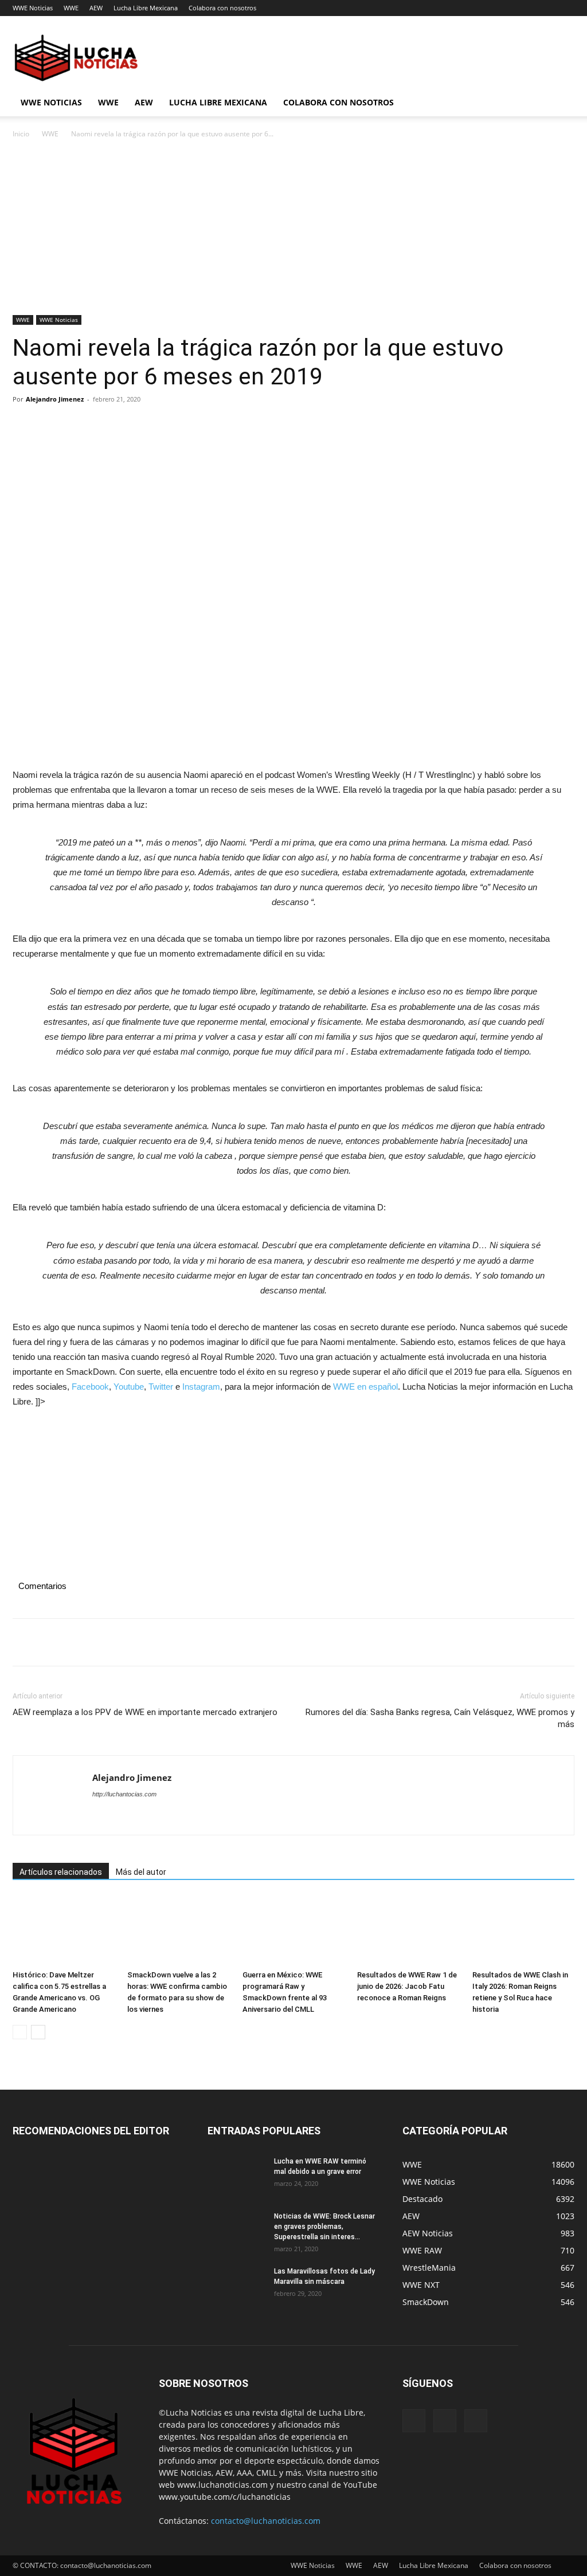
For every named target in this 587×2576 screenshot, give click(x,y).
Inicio (21, 134)
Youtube (129, 1387)
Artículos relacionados (61, 1872)
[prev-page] (20, 2032)
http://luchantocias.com (124, 1794)
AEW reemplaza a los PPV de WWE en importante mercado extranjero (145, 1712)
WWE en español (365, 1387)
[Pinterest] (77, 425)
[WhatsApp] (103, 425)
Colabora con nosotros (222, 8)
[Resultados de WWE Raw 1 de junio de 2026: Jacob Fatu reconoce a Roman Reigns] (408, 1931)
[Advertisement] (293, 230)
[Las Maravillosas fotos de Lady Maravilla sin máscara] (236, 2286)
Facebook (90, 1387)
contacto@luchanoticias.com (266, 2521)
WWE (71, 8)
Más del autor (141, 1872)
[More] (130, 425)
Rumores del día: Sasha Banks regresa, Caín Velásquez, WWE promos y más (440, 1718)
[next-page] (38, 2032)
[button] (561, 103)
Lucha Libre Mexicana (146, 8)
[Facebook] (24, 425)
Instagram (201, 1387)
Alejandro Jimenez (55, 399)
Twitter (161, 1387)
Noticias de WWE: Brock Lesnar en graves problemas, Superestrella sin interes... (324, 2227)
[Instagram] (445, 2421)
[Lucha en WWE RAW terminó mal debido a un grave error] (236, 2176)
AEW (96, 8)
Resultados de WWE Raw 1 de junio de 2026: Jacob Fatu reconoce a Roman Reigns (407, 1986)
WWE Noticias (33, 8)
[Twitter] (50, 425)
